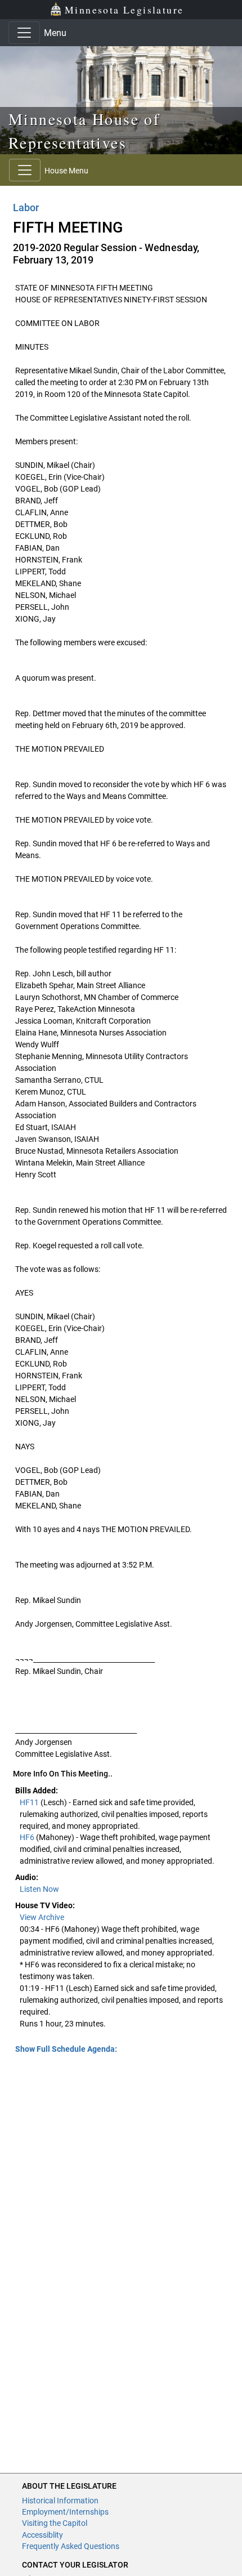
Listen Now (39, 1889)
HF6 (28, 1837)
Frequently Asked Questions (71, 2546)
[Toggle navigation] (24, 33)
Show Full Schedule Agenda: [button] (66, 2049)
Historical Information (60, 2501)
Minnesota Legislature (124, 10)
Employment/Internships (65, 2512)
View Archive (42, 1917)
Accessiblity (42, 2535)
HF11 (30, 1802)
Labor (26, 207)
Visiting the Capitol (55, 2523)
